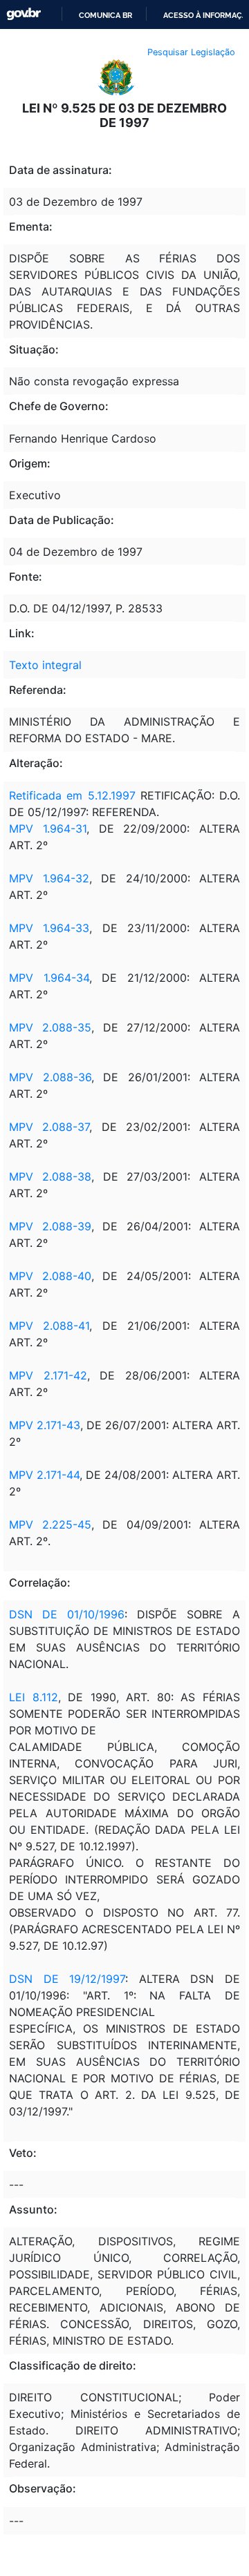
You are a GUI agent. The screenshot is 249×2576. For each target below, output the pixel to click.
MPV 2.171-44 (44, 1475)
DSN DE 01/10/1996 (67, 1614)
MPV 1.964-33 (49, 928)
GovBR (24, 14)
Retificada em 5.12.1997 (72, 795)
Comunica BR (105, 15)
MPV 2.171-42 (48, 1375)
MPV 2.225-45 (50, 1524)
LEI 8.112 (34, 1697)
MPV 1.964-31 (48, 829)
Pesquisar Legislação (191, 52)
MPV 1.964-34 (49, 978)
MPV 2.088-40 (50, 1276)
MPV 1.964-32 (49, 878)
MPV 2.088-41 (49, 1326)
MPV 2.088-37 (49, 1127)
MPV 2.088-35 (50, 1027)
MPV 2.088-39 (50, 1226)
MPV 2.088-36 (50, 1077)
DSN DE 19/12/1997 (67, 1979)
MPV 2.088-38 (50, 1176)
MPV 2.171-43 (45, 1425)
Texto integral (45, 665)
